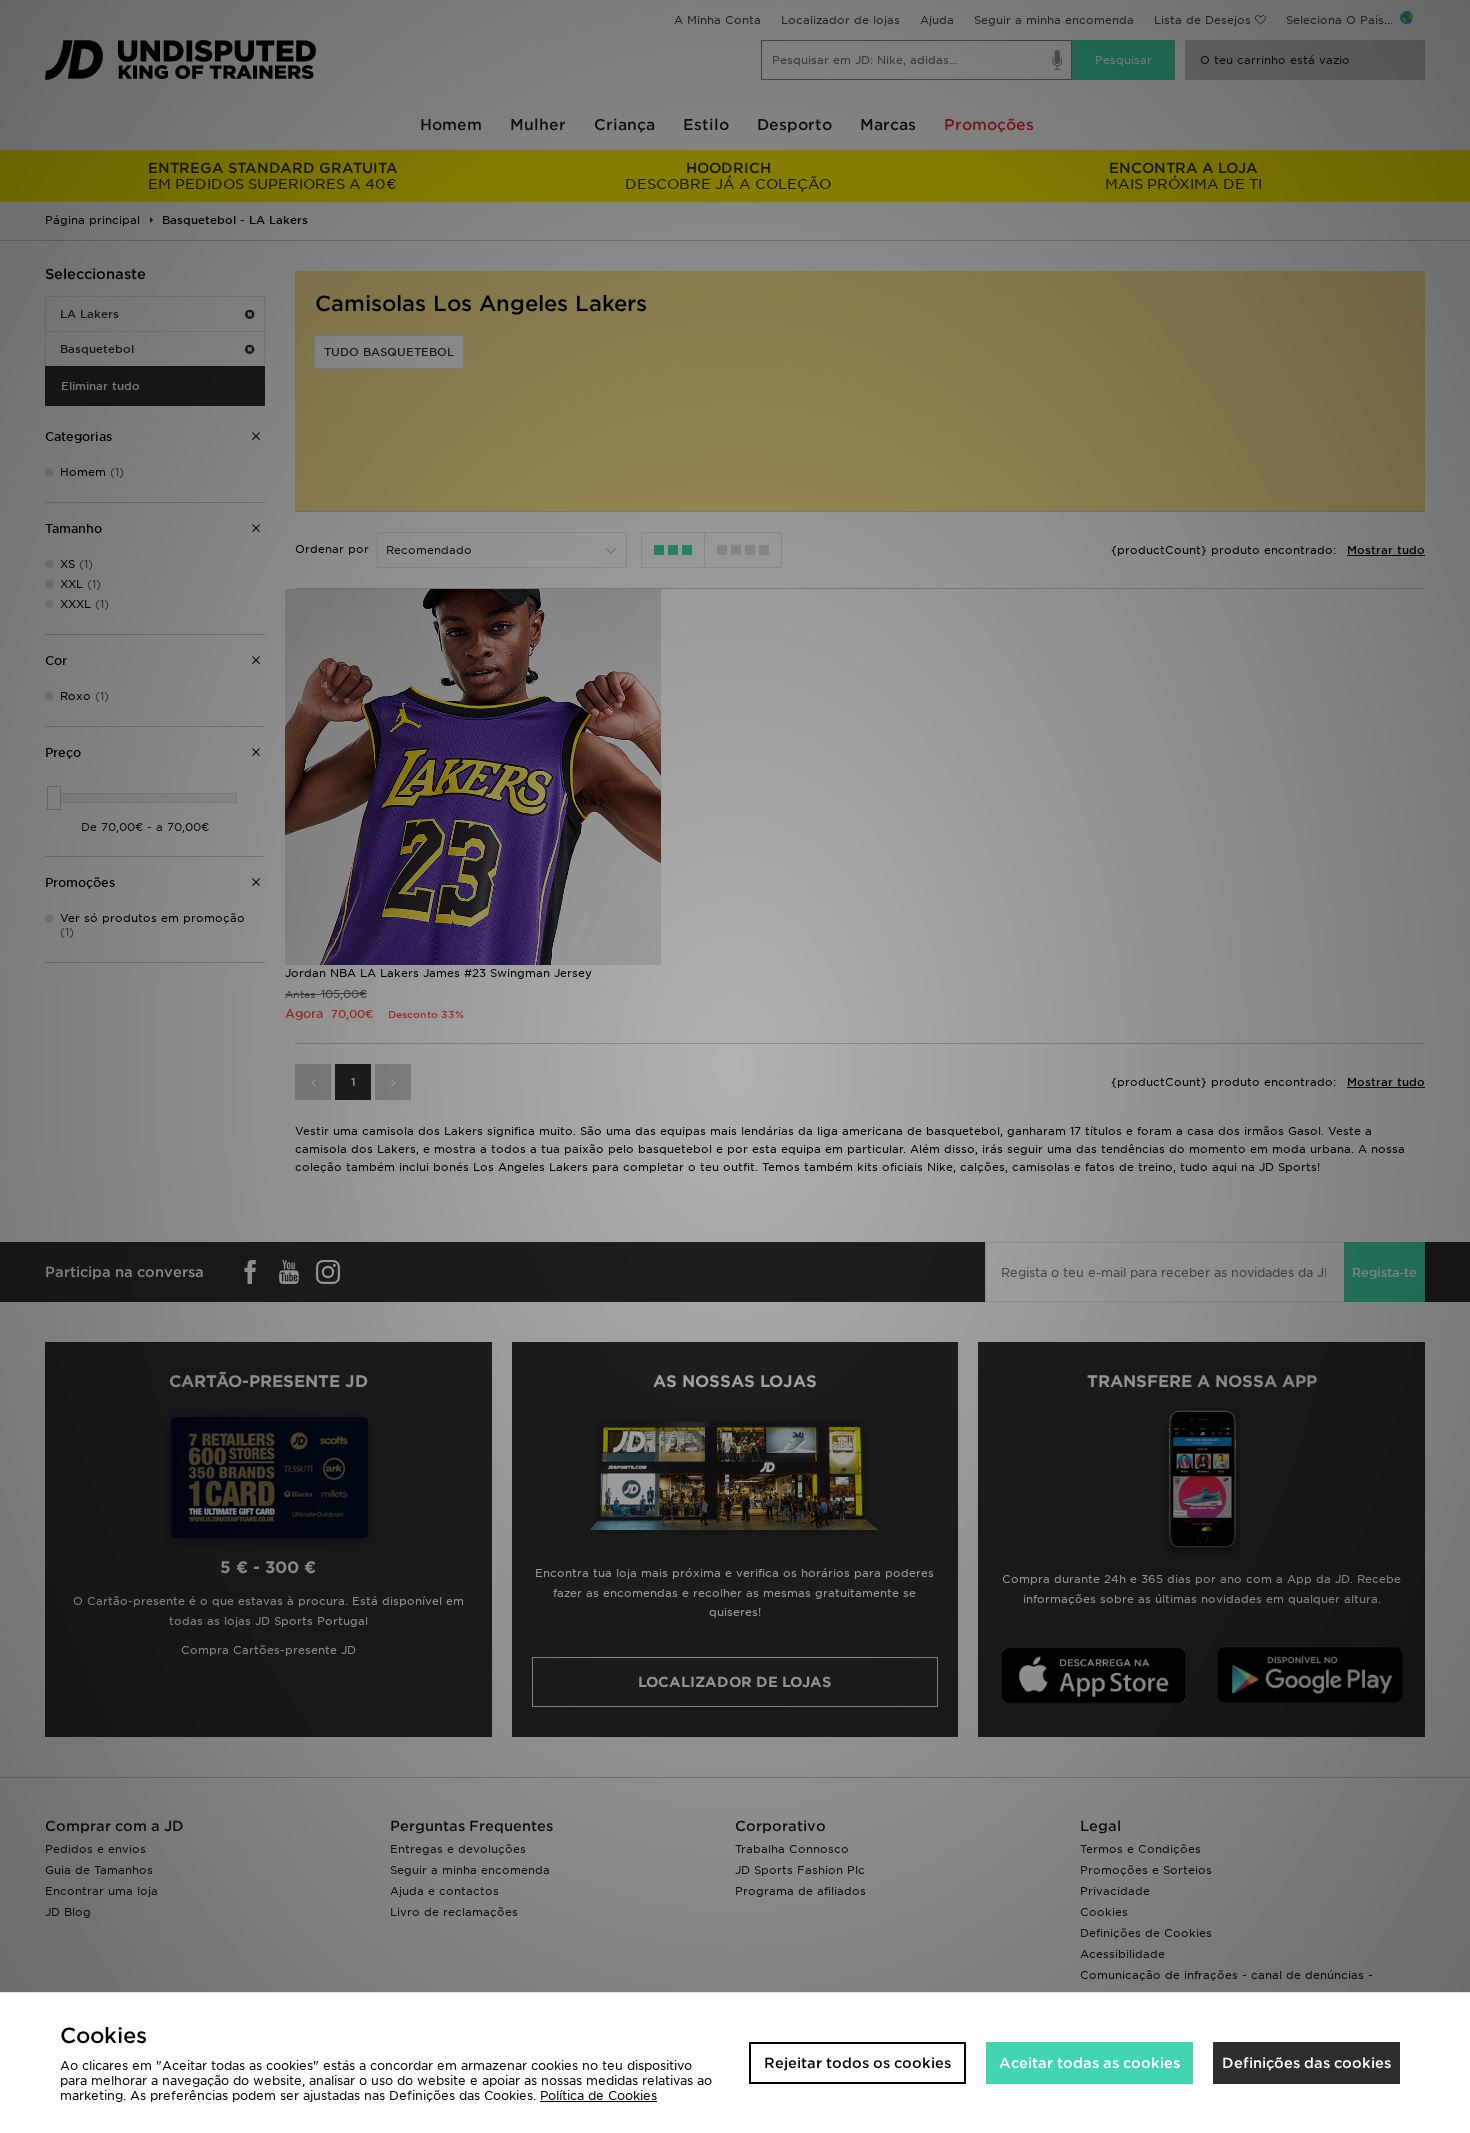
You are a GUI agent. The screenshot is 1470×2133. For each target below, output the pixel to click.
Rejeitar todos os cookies (857, 2063)
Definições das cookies (1306, 2063)
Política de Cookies (598, 2095)
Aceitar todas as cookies (1089, 2063)
